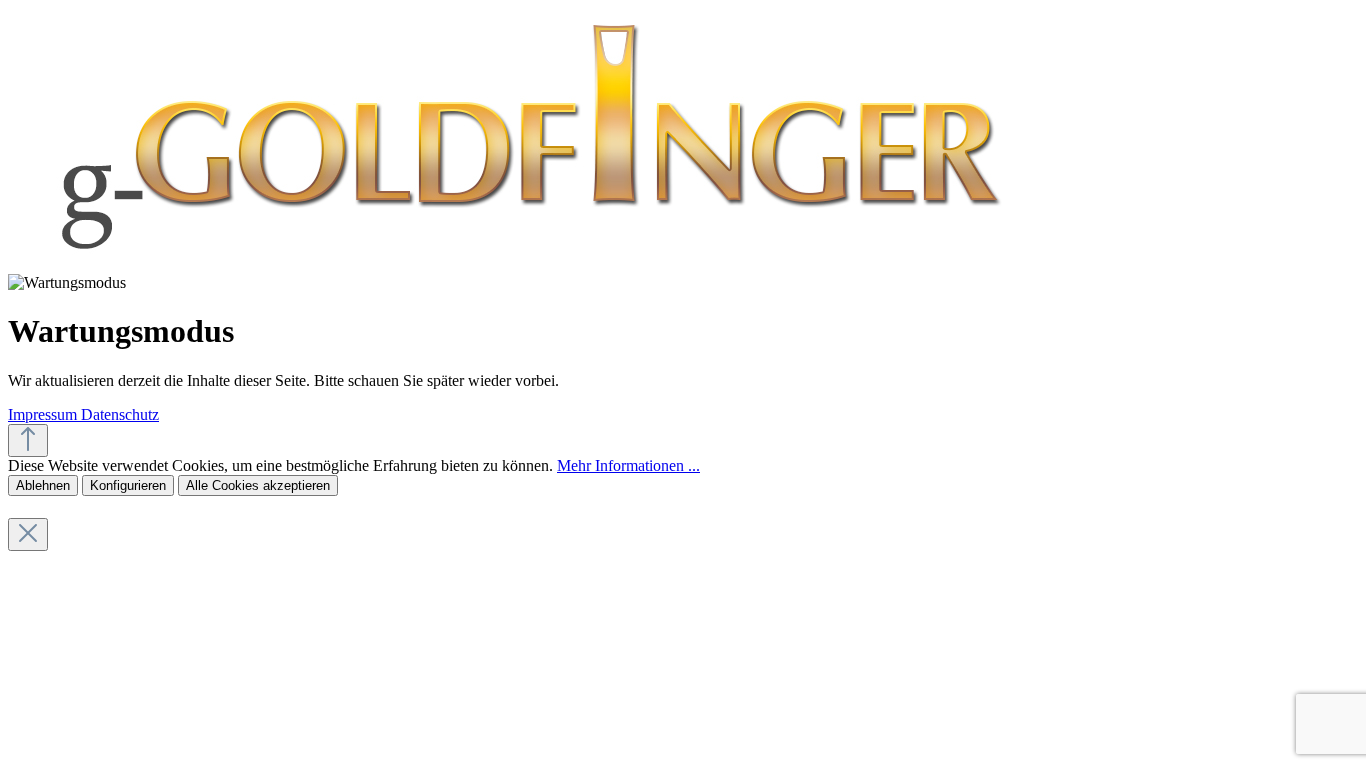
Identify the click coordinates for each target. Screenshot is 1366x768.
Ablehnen (43, 485)
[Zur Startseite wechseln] (525, 264)
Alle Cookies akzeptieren (258, 485)
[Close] (28, 534)
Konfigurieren (128, 485)
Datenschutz (120, 414)
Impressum (44, 414)
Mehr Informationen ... (628, 465)
